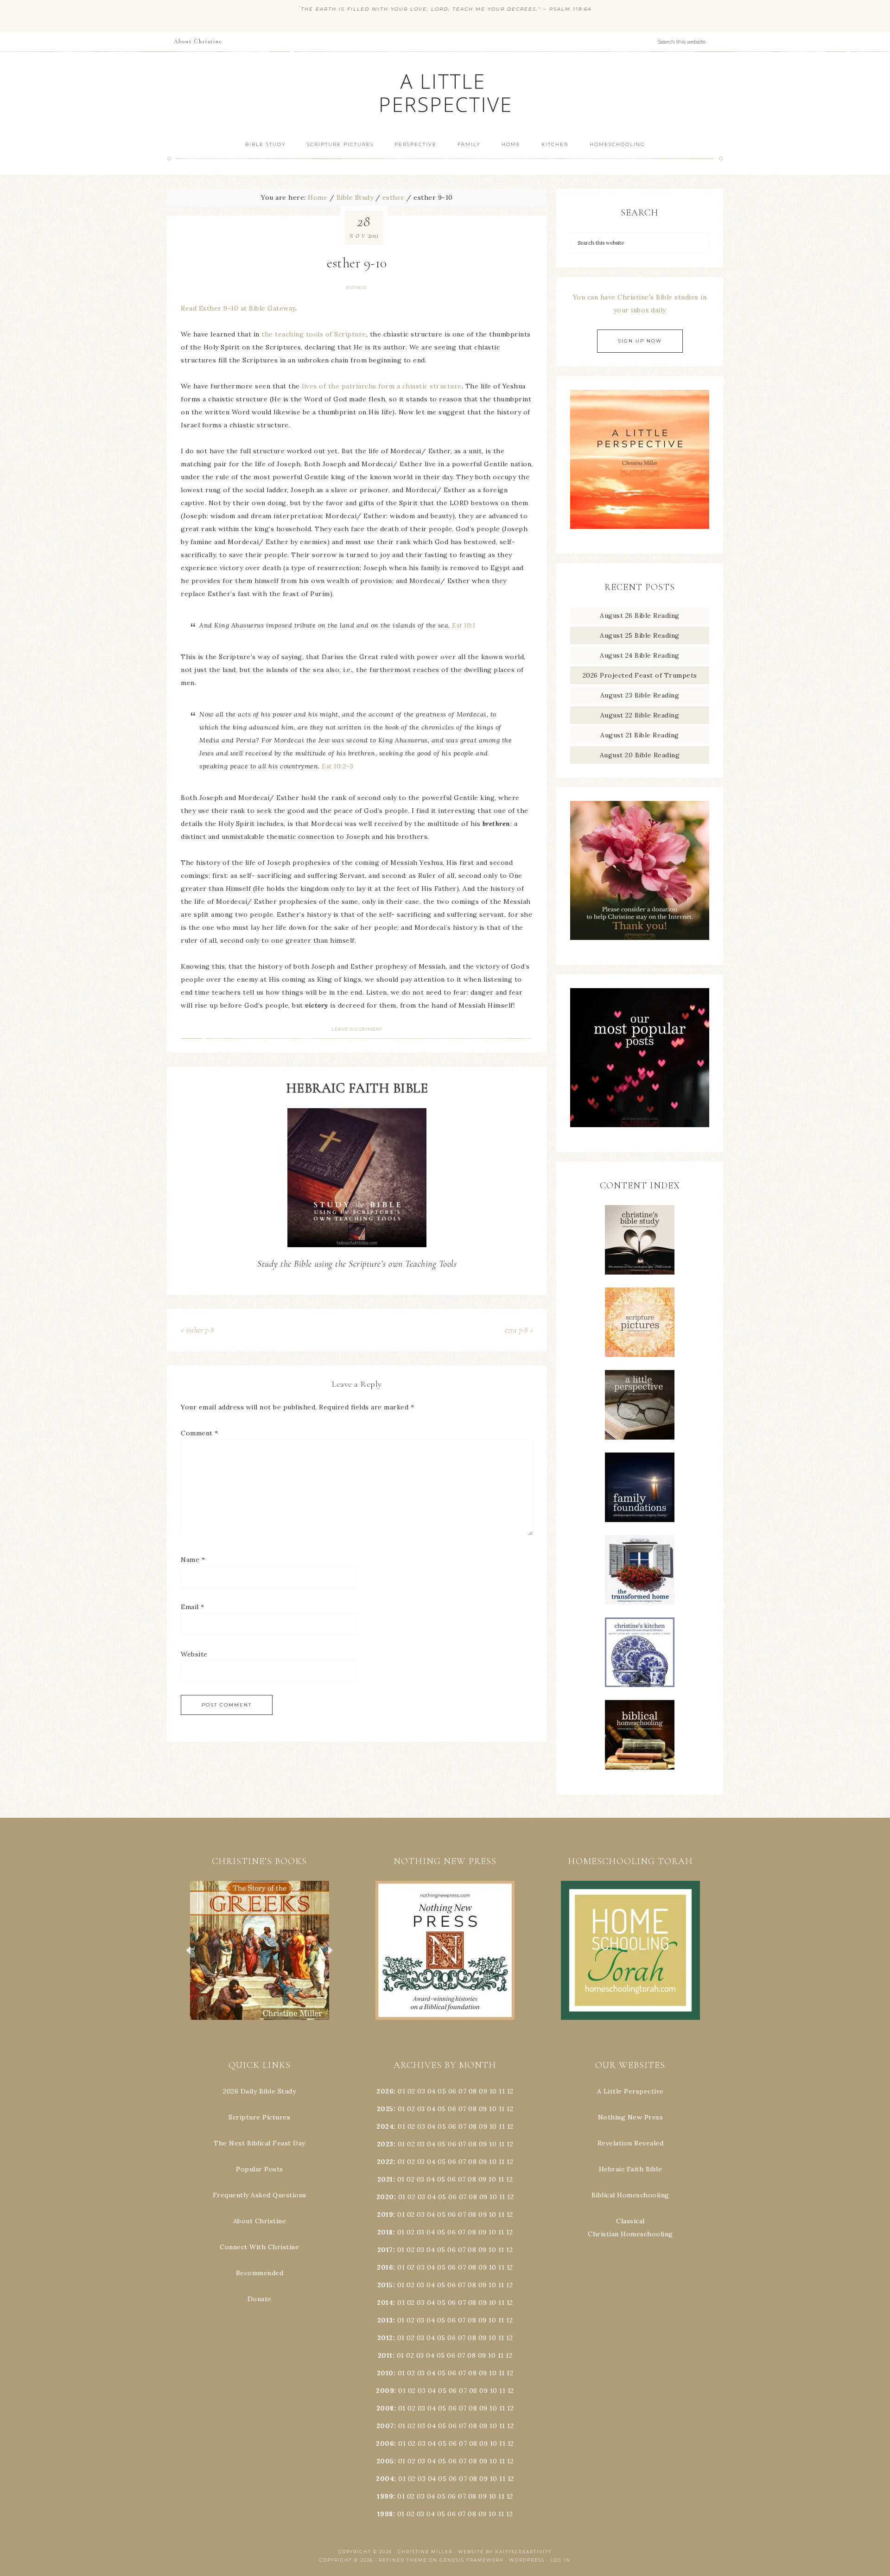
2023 (385, 2144)
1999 (385, 2496)
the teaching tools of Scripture (314, 334)
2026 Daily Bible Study (259, 2091)
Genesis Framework (472, 2560)
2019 (385, 2214)
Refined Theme (403, 2560)
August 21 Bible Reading (640, 735)
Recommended (260, 2273)
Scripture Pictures (259, 2117)
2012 (385, 2338)
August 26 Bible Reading (640, 615)
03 (421, 2091)
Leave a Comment (357, 1029)
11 (502, 2109)
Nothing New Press (631, 2117)
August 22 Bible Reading (640, 715)
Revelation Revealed (631, 2143)
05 (442, 2091)
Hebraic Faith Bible (631, 2169)
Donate (260, 2299)
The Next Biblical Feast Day (260, 2143)
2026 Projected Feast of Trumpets (640, 675)
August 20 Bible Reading (640, 755)
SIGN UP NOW (640, 341)
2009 (385, 2391)
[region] (260, 1950)
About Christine (260, 2221)
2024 (385, 2126)
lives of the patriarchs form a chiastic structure (382, 386)
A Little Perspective (445, 92)
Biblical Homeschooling (630, 2195)
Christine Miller (425, 2552)
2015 (385, 2285)
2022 (385, 2162)
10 (493, 2109)
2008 (385, 2408)
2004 (385, 2479)
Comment (200, 1433)
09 (483, 2109)
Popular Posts (260, 2169)
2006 (385, 2443)
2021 (385, 2179)
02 (411, 2091)
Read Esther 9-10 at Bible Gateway (238, 308)
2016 (385, 2267)
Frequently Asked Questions (260, 2195)
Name (193, 1560)
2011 (385, 2355)
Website (194, 1654)
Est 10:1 (464, 625)
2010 (385, 2373)
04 (432, 2091)
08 (473, 2091)
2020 (385, 2197)
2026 (385, 2091)
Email (193, 1607)
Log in (560, 2560)
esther (356, 288)
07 (462, 2091)
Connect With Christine (259, 2247)
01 (401, 2091)
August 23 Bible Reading (640, 695)
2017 (385, 2250)
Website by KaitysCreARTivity (505, 2552)
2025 (385, 2109)
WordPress (527, 2560)
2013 (385, 2320)
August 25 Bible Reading (640, 635)
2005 (385, 2461)
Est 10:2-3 (337, 766)
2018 (385, 2232)
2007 (385, 2426)
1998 (385, 2514)
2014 (385, 2303)
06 (452, 2091)
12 (510, 2109)
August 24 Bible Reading (640, 655)
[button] (260, 1950)
